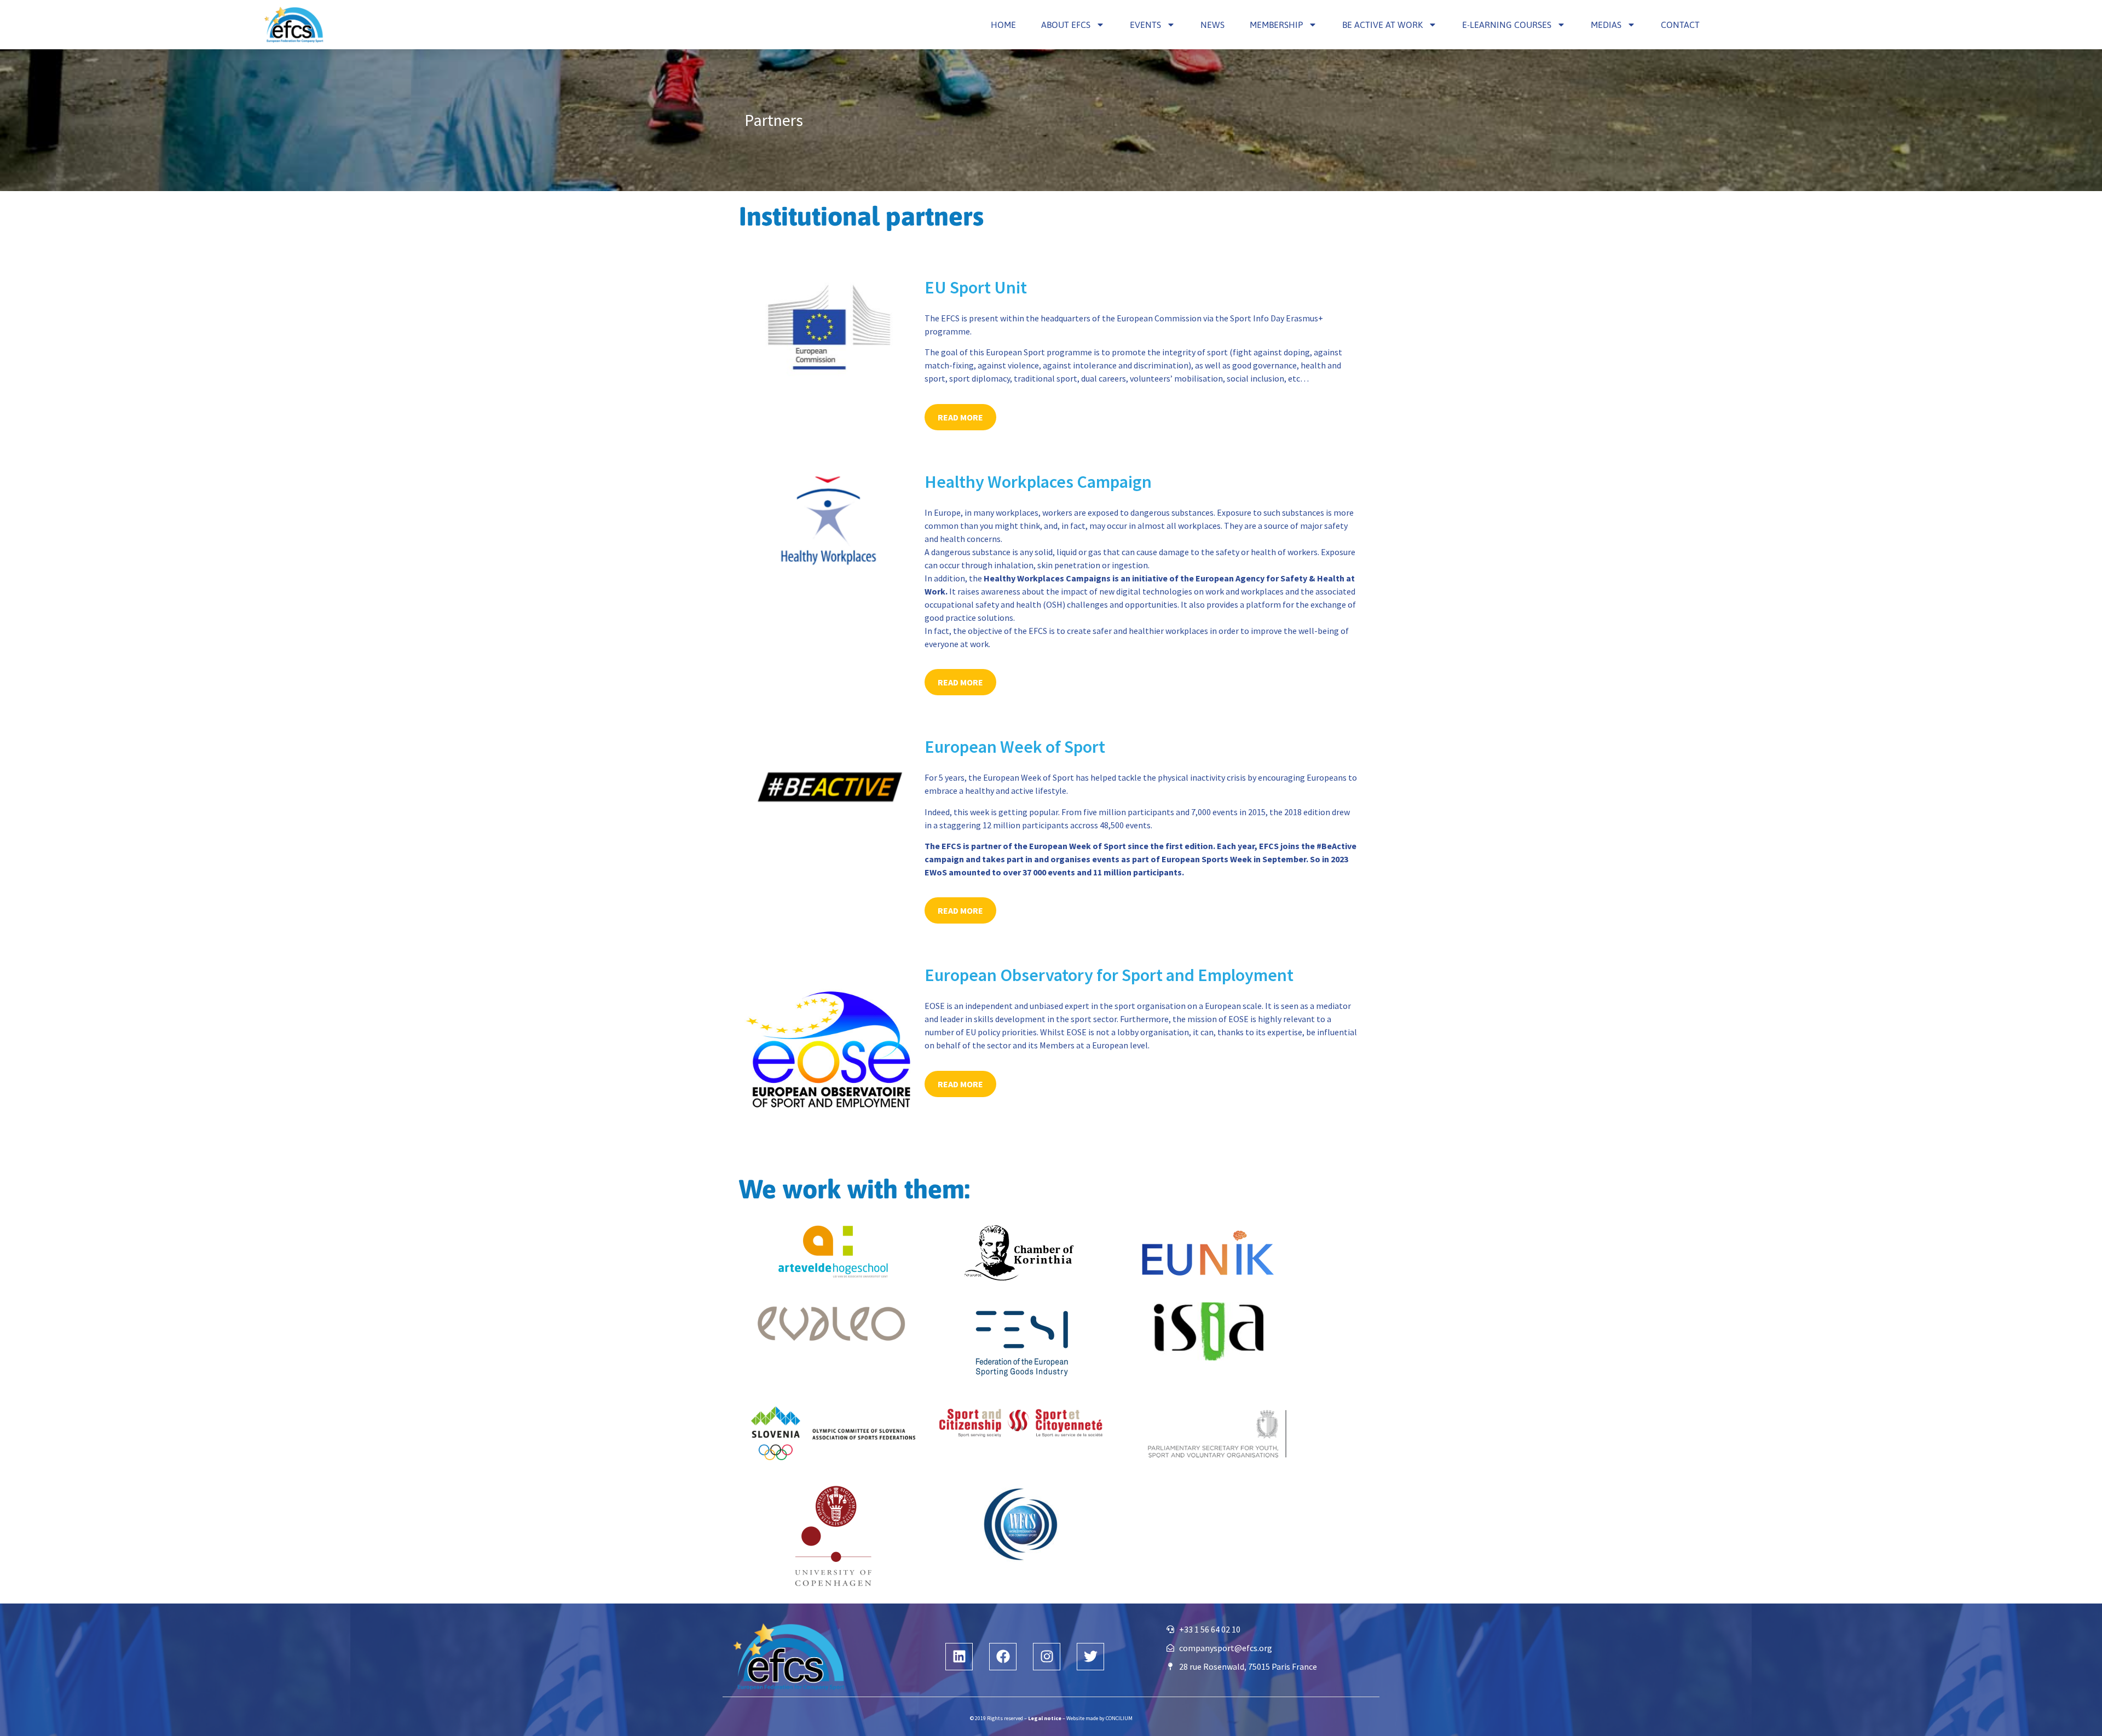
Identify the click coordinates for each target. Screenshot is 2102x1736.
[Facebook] (1003, 1657)
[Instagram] (1047, 1657)
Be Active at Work (1382, 25)
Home (1003, 25)
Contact (1680, 25)
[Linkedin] (959, 1657)
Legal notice (1045, 1718)
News (1212, 25)
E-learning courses (1507, 25)
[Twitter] (1090, 1657)
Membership (1276, 25)
